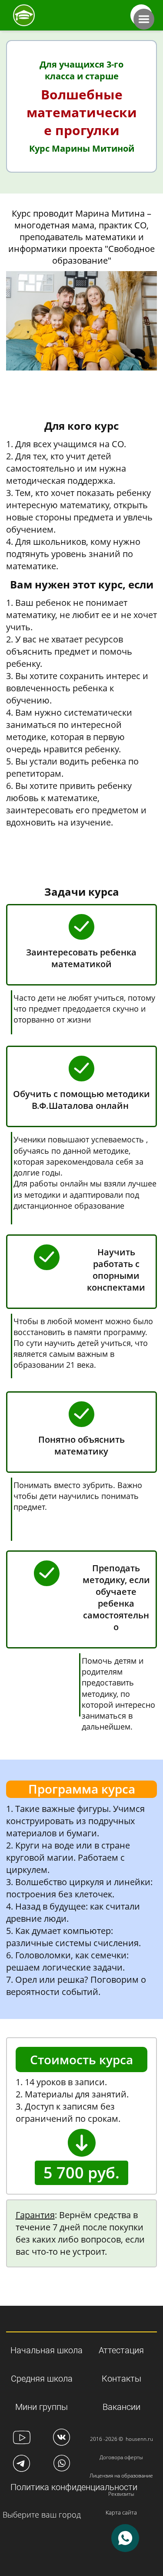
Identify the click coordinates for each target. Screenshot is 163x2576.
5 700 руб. (81, 2173)
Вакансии (121, 2407)
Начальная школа (47, 2350)
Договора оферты (121, 2457)
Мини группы (42, 2407)
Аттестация (121, 2350)
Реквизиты (121, 2494)
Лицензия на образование (121, 2476)
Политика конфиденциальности (74, 2487)
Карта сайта (121, 2512)
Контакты (121, 2379)
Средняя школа (42, 2379)
